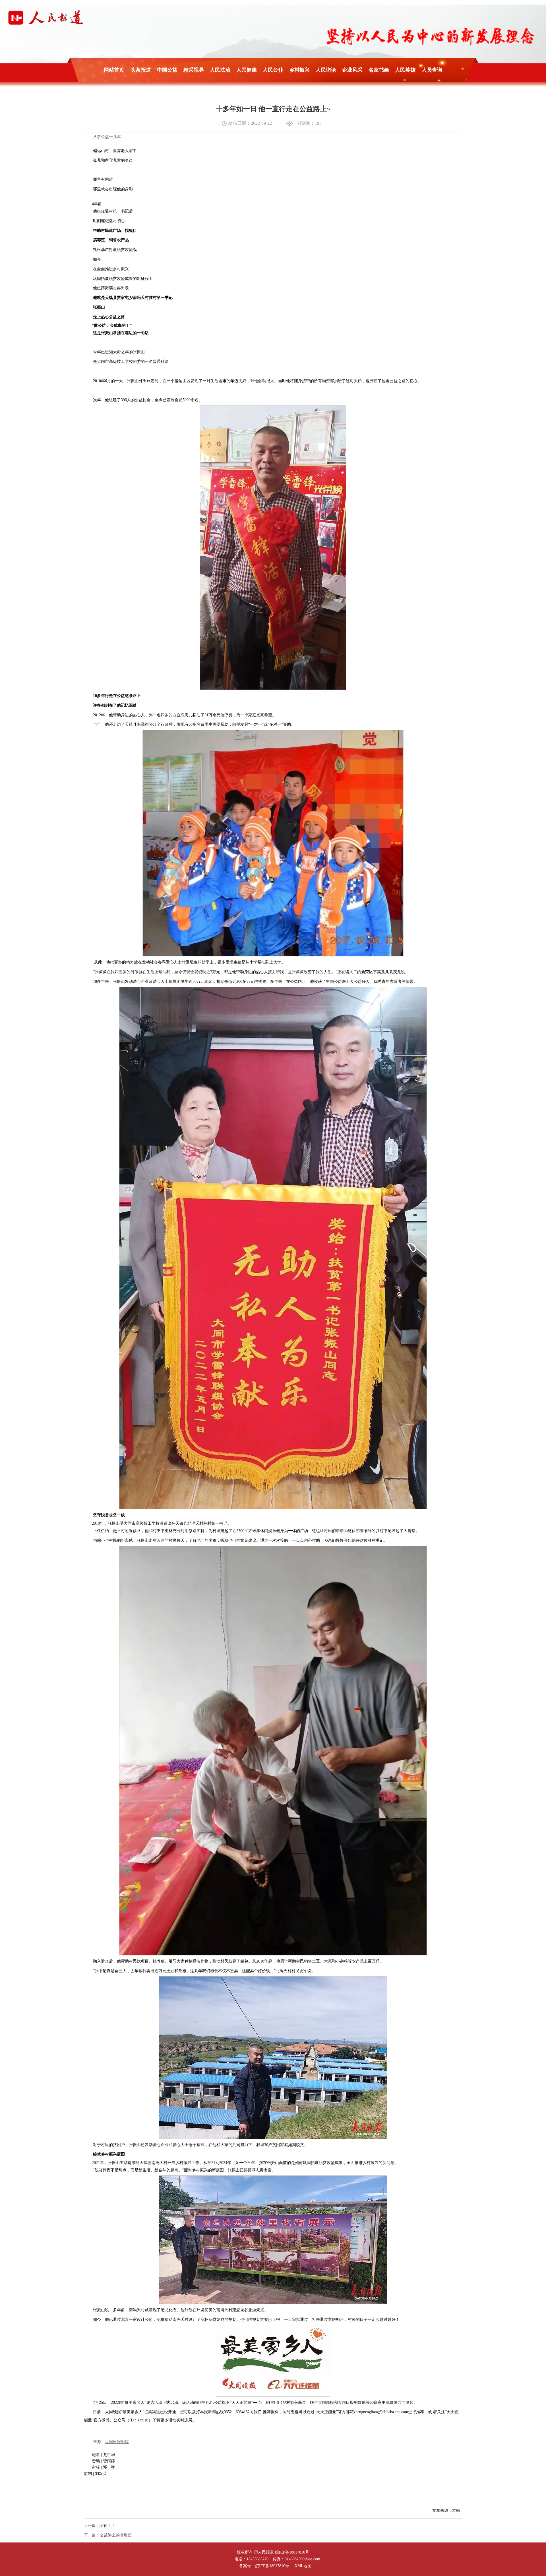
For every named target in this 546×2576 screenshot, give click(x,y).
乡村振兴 (299, 70)
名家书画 (379, 70)
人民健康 (247, 70)
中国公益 (167, 70)
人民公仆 (273, 70)
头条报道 (141, 70)
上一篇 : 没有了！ (100, 2526)
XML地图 (303, 2566)
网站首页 (114, 70)
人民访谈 (326, 70)
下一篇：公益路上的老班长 (108, 2535)
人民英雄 (405, 70)
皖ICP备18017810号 (292, 2552)
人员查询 (432, 70)
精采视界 (194, 70)
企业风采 (352, 70)
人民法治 (220, 70)
